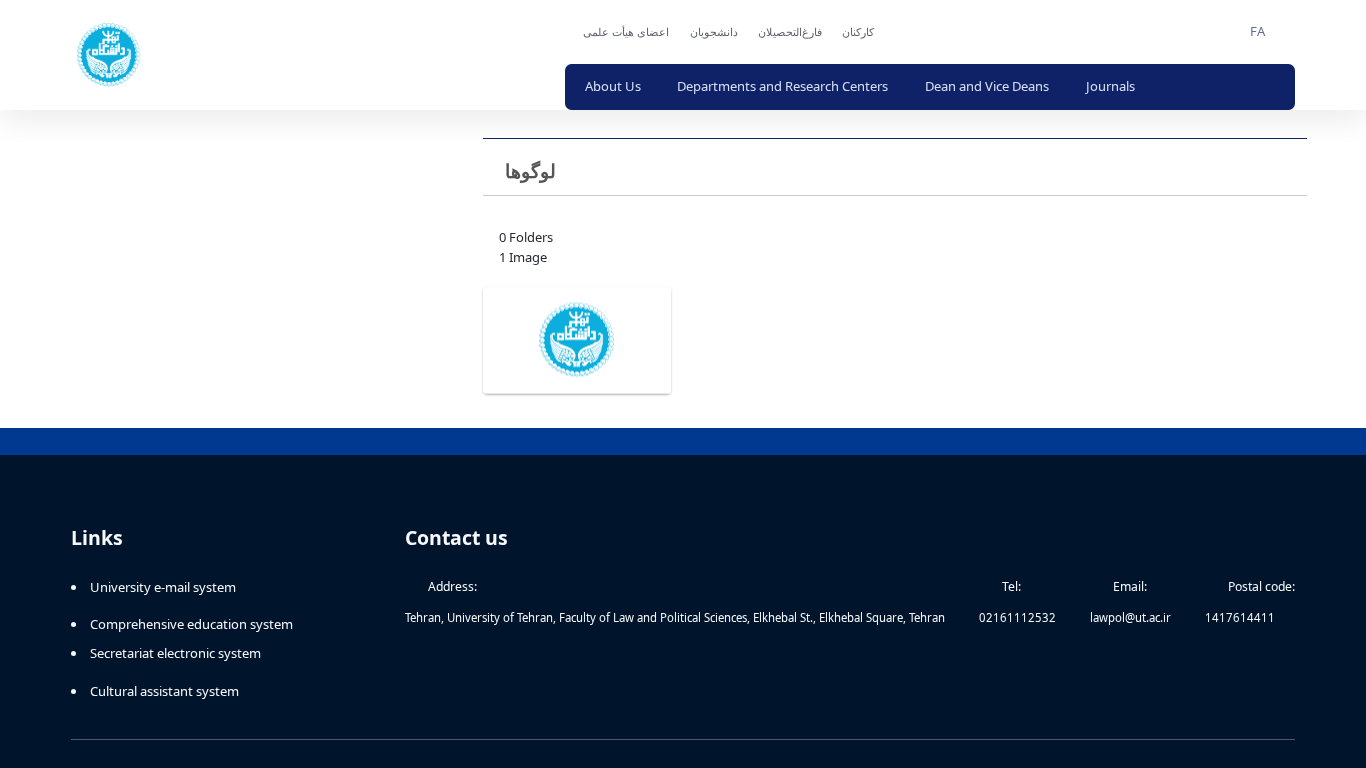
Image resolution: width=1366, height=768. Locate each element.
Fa (1257, 31)
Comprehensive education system (191, 620)
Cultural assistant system (164, 687)
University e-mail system (163, 583)
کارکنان (786, 32)
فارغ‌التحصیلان (718, 32)
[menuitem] (549, 87)
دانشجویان (642, 32)
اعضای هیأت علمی (554, 32)
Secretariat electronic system (175, 649)
